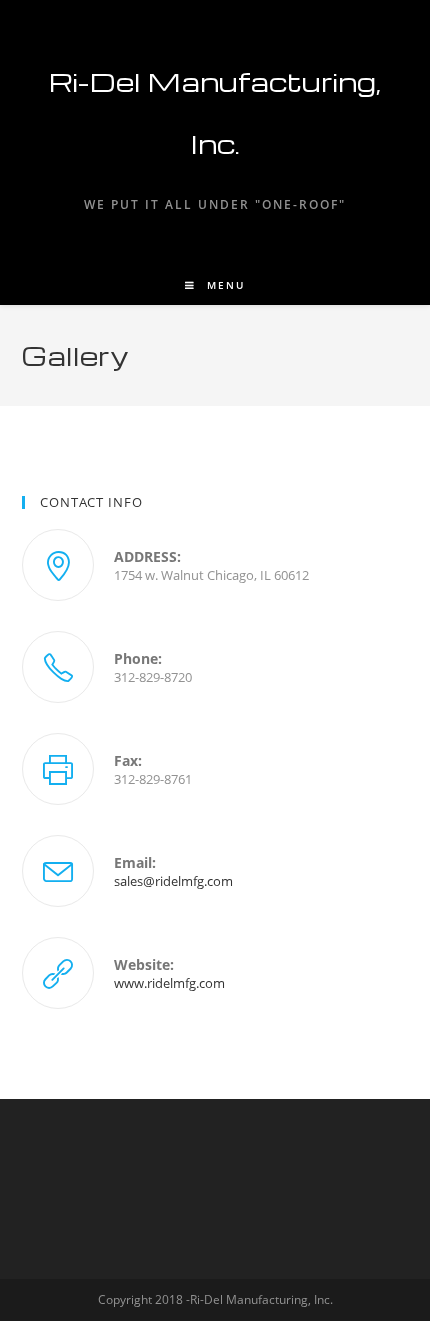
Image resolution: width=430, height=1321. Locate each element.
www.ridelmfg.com (169, 983)
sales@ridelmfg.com (173, 881)
